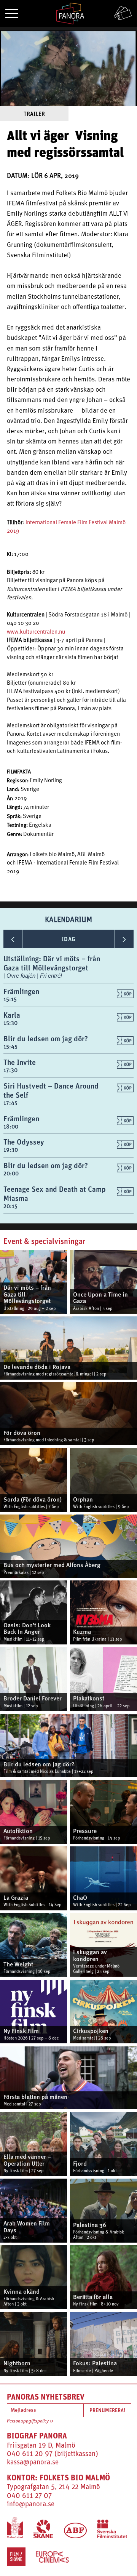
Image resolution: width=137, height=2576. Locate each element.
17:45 (10, 1103)
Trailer (34, 114)
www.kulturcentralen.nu (36, 632)
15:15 (10, 999)
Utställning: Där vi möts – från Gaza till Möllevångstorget (52, 963)
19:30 (11, 1150)
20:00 (11, 1173)
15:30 (10, 1023)
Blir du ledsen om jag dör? (46, 1038)
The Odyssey (24, 1142)
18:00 (11, 1126)
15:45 (10, 1046)
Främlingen (21, 991)
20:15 (10, 1206)
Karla (12, 1015)
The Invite (20, 1062)
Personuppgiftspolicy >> (30, 2421)
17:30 (10, 1070)
